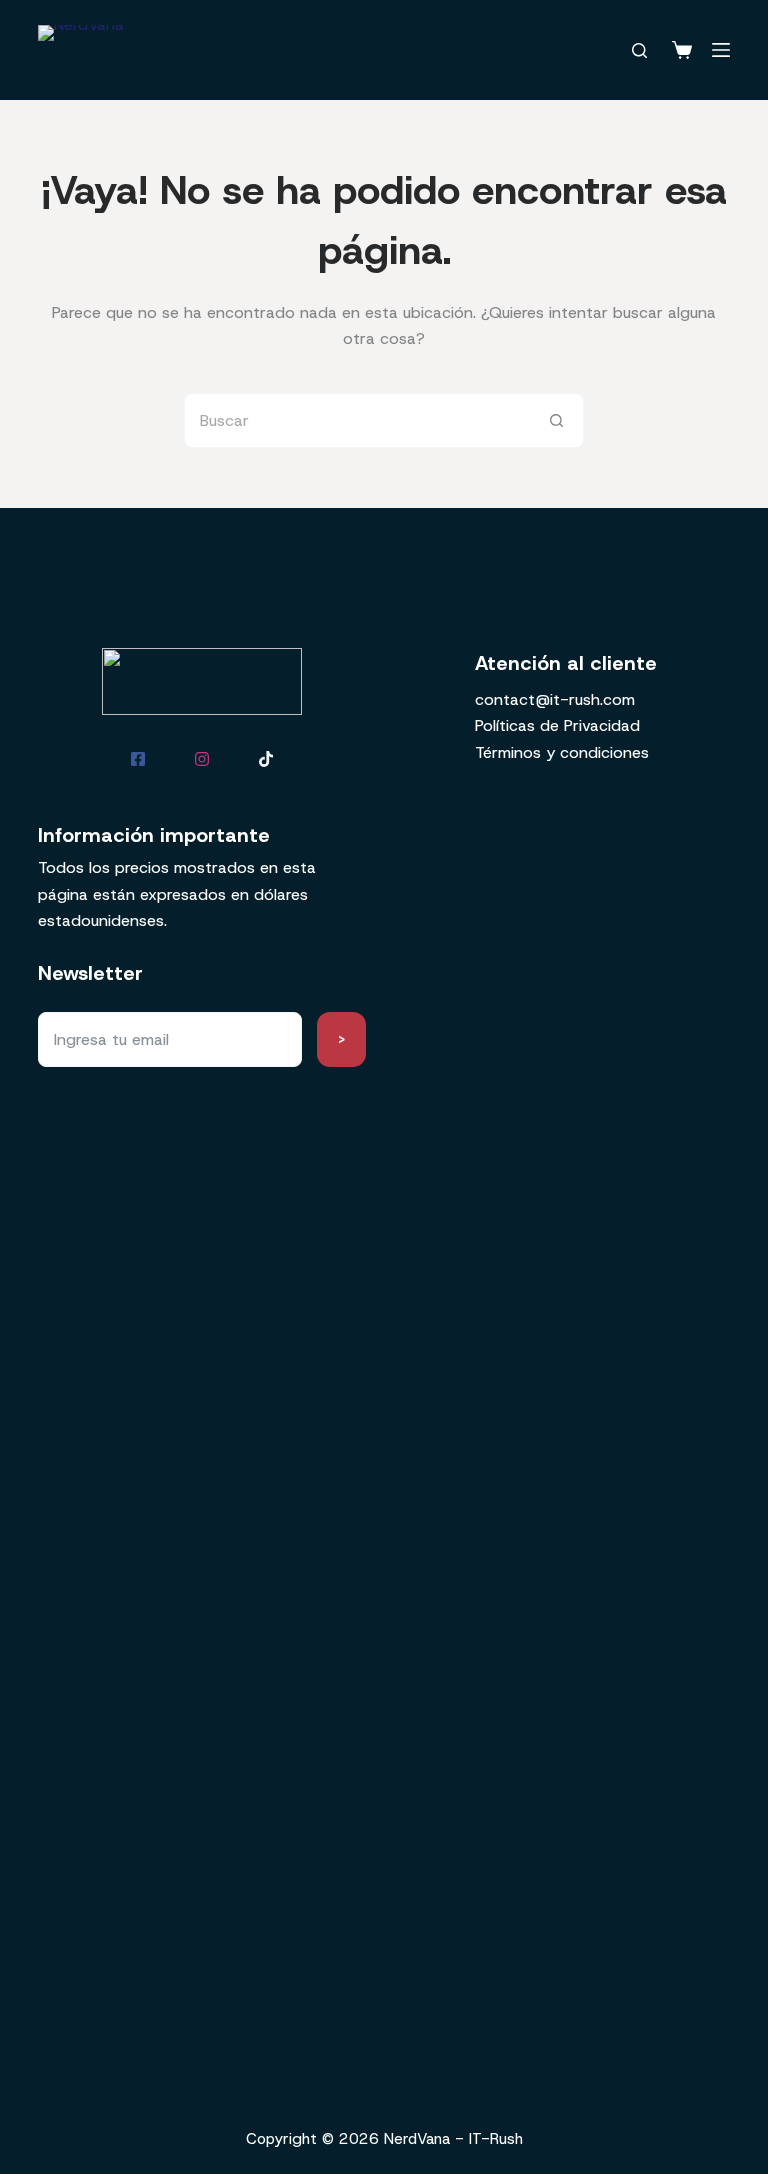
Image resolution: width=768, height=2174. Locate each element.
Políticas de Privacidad (557, 725)
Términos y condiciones (562, 752)
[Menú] (721, 50)
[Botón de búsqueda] (556, 420)
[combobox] (357, 420)
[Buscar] (639, 50)
